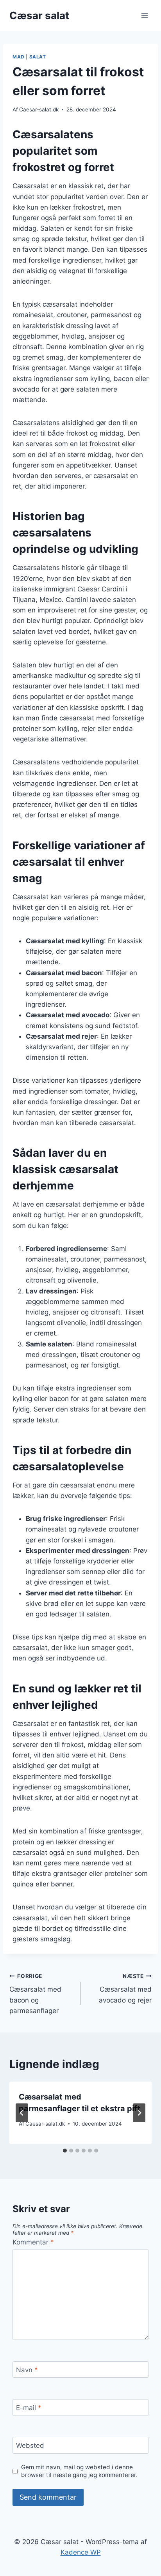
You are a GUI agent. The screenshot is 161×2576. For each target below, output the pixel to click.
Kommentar (33, 2242)
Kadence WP (81, 2552)
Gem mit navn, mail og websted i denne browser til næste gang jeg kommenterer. (79, 2471)
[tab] (65, 2151)
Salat (38, 57)
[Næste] (139, 2113)
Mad (19, 57)
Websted (30, 2445)
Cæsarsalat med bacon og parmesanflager (35, 1994)
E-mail (29, 2408)
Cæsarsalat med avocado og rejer (125, 1988)
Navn (27, 2370)
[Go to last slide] (22, 2113)
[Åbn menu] (144, 15)
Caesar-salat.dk (39, 109)
